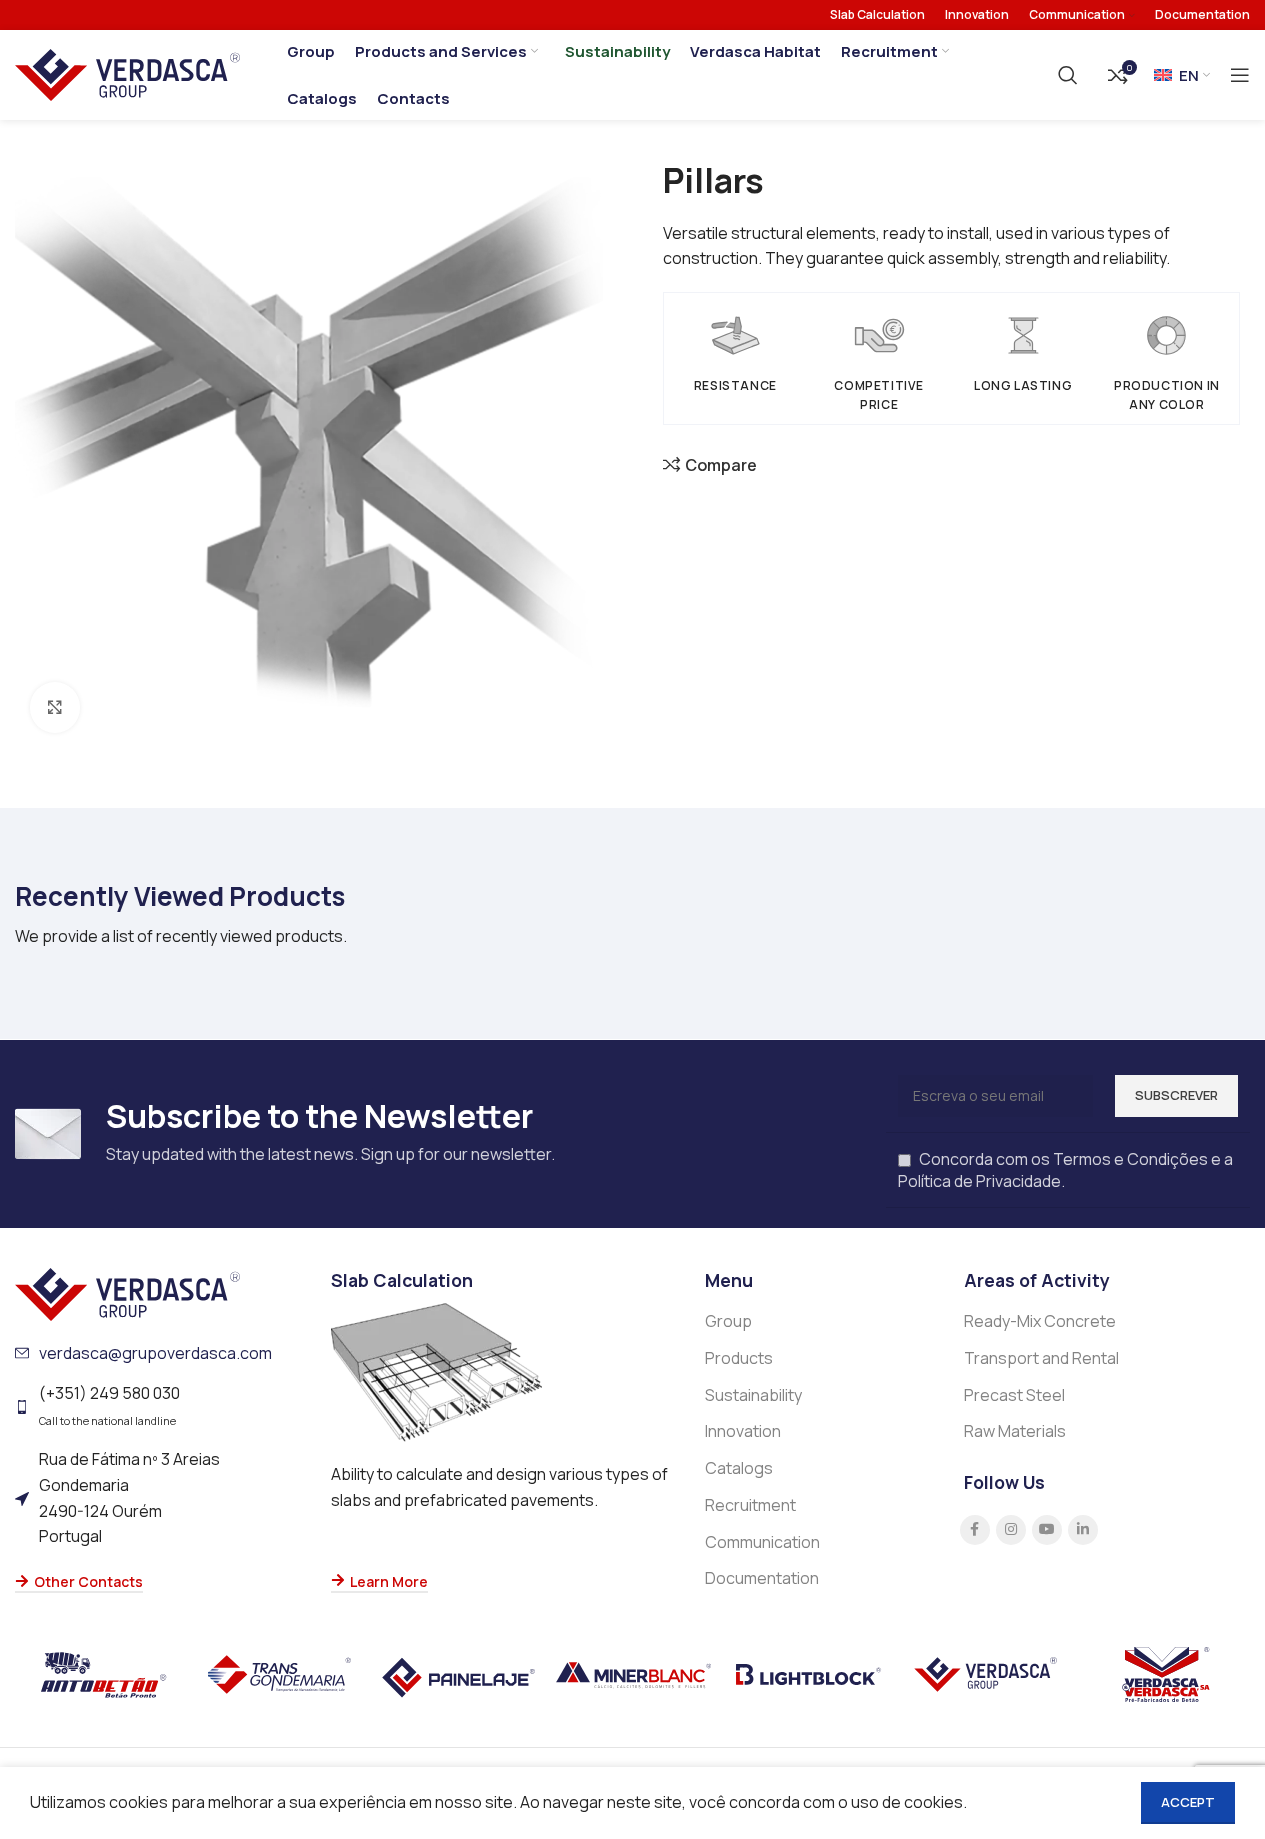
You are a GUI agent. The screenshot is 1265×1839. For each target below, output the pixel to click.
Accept (1188, 1802)
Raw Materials (1015, 1431)
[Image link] (127, 1293)
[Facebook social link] (975, 1530)
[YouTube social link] (1047, 1530)
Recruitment (750, 1505)
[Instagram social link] (1011, 1530)
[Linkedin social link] (1083, 1530)
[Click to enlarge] (55, 707)
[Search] (1068, 75)
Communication (762, 1542)
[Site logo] (127, 73)
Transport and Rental (1041, 1358)
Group (728, 1321)
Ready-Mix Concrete (1040, 1321)
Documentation (762, 1578)
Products (739, 1358)
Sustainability (753, 1395)
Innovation (743, 1431)
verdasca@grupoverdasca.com (155, 1353)
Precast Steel (1014, 1395)
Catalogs (739, 1468)
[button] (503, 1583)
